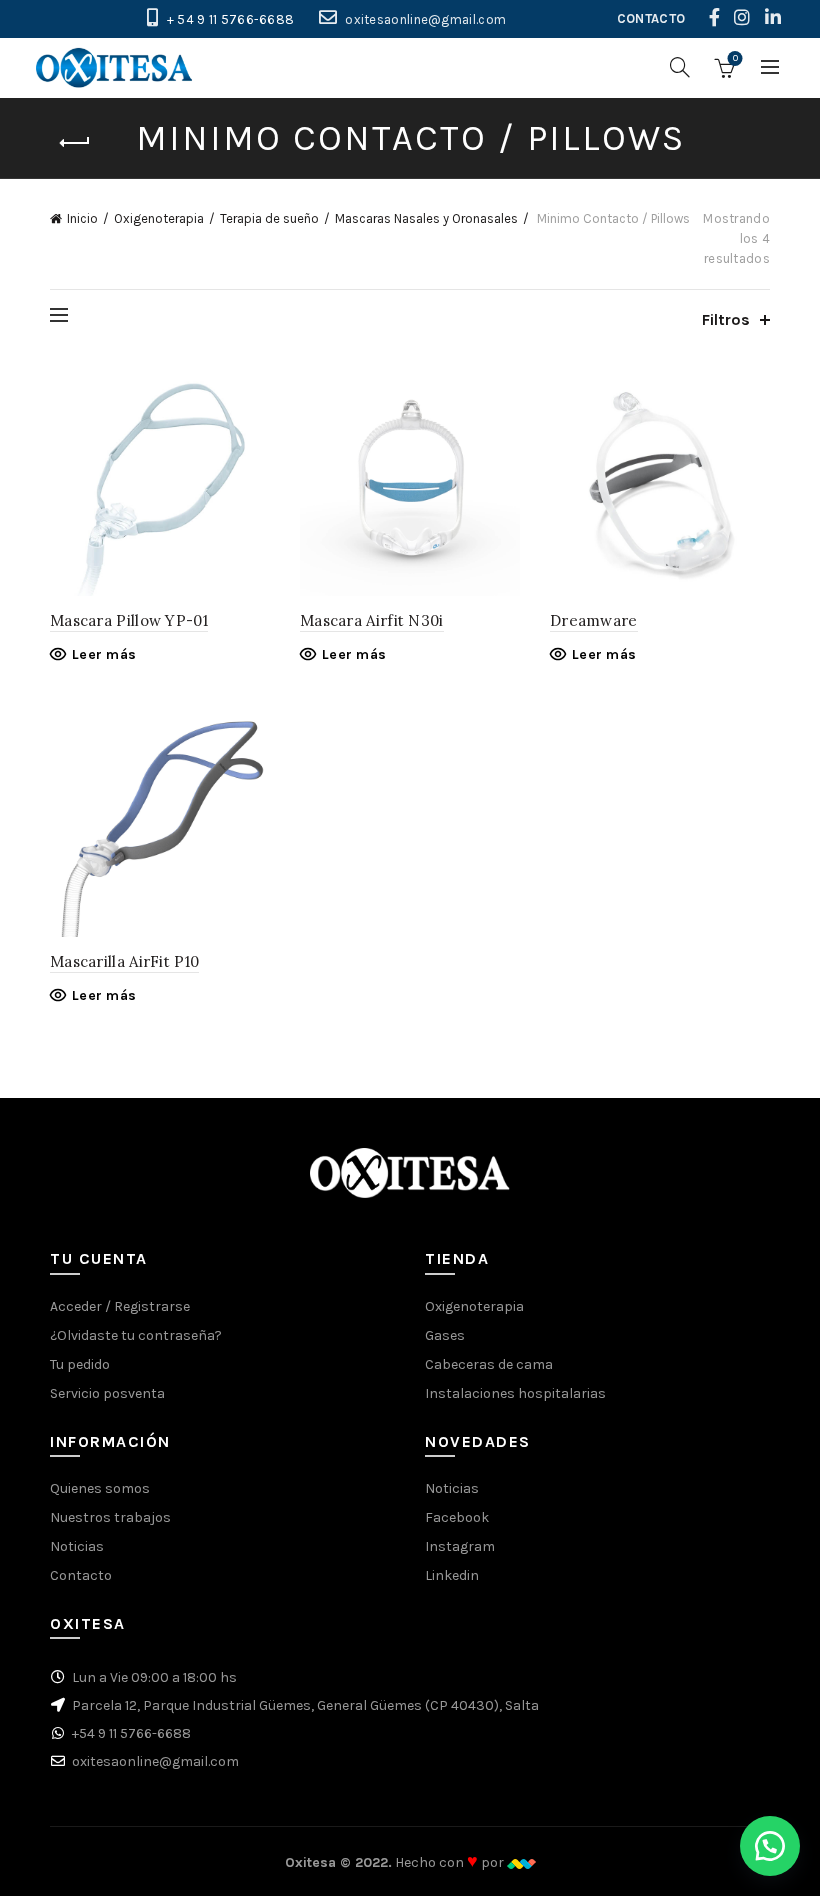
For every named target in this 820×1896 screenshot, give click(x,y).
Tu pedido (80, 1364)
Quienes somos (100, 1488)
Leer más (104, 654)
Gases (445, 1335)
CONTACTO (651, 18)
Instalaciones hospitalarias (515, 1393)
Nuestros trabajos (110, 1517)
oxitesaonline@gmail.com (425, 19)
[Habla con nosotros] (770, 1846)
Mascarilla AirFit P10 (124, 961)
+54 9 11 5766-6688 (131, 1733)
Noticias (77, 1546)
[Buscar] (680, 67)
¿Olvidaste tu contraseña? (136, 1335)
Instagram (460, 1546)
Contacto (81, 1575)
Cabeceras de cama (489, 1364)
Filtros (726, 319)
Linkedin (452, 1575)
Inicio (82, 218)
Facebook (457, 1517)
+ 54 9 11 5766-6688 (231, 19)
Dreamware (594, 620)
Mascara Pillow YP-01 (129, 620)
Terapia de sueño (269, 218)
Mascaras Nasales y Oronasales (426, 218)
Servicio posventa (107, 1393)
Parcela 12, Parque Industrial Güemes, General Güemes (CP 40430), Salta (305, 1705)
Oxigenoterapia (159, 218)
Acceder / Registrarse (120, 1306)
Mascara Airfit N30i (372, 620)
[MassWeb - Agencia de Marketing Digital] (521, 1862)
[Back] (75, 143)
